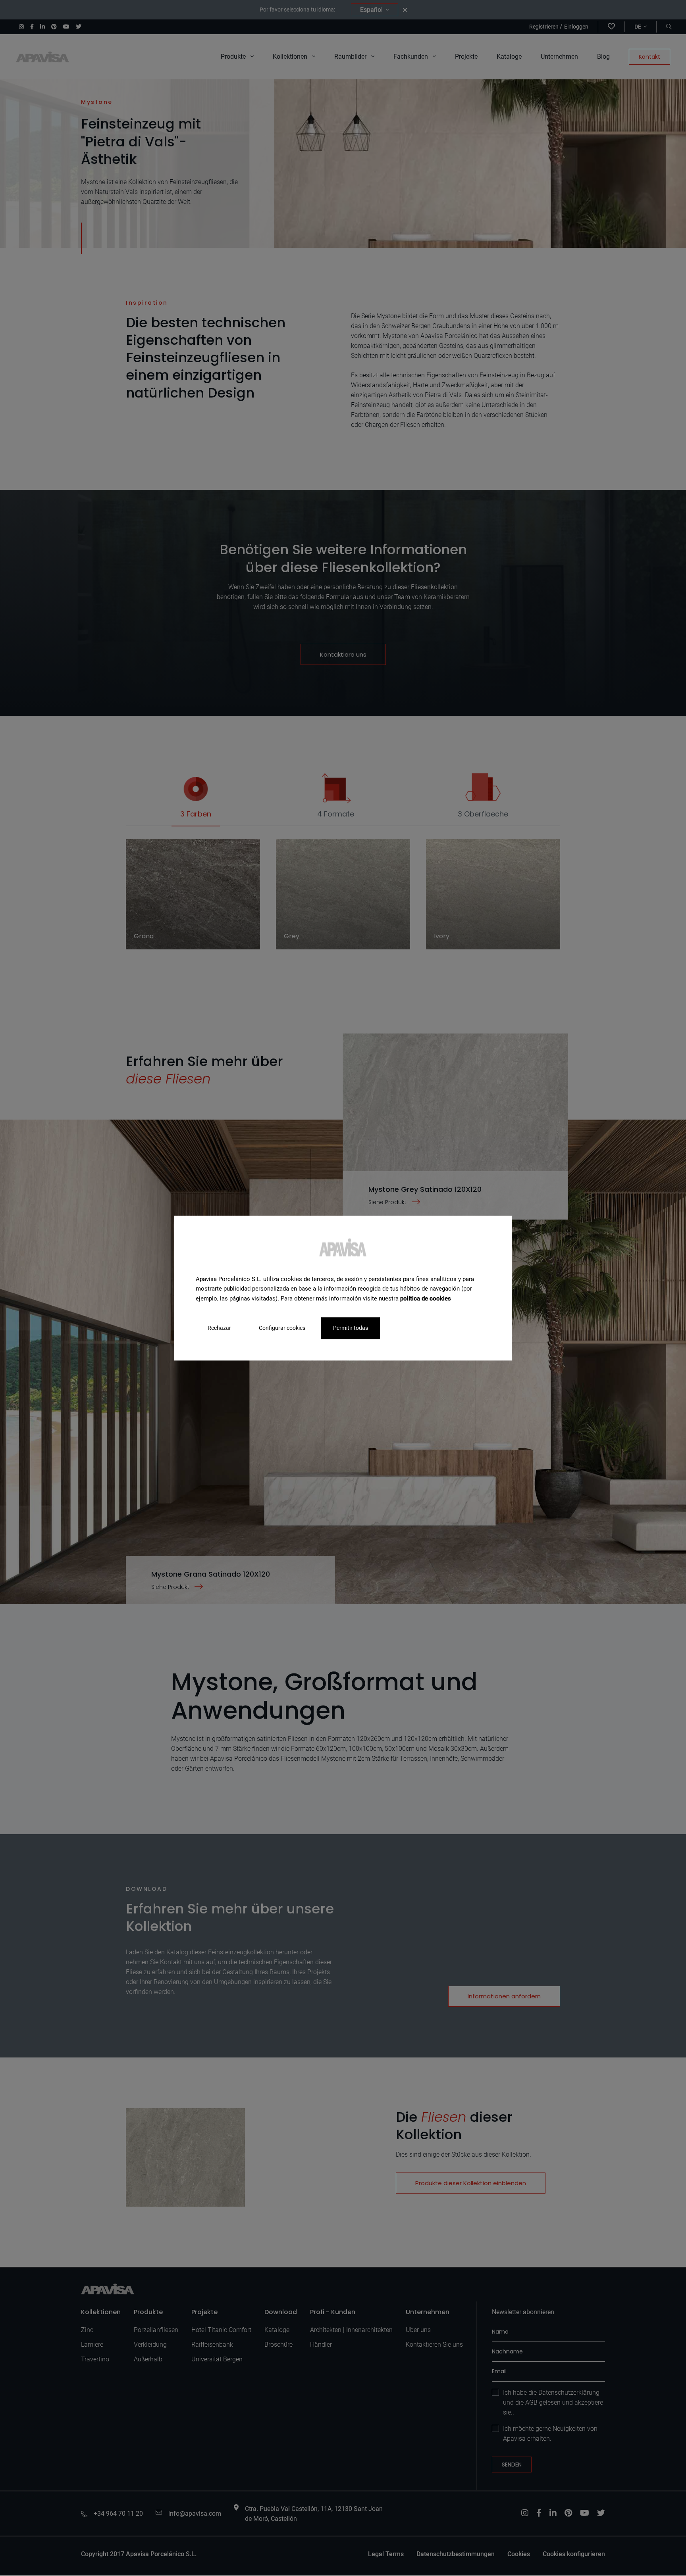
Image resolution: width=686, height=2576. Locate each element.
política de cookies (426, 1299)
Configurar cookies (282, 1328)
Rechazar (219, 1328)
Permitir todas (351, 1328)
